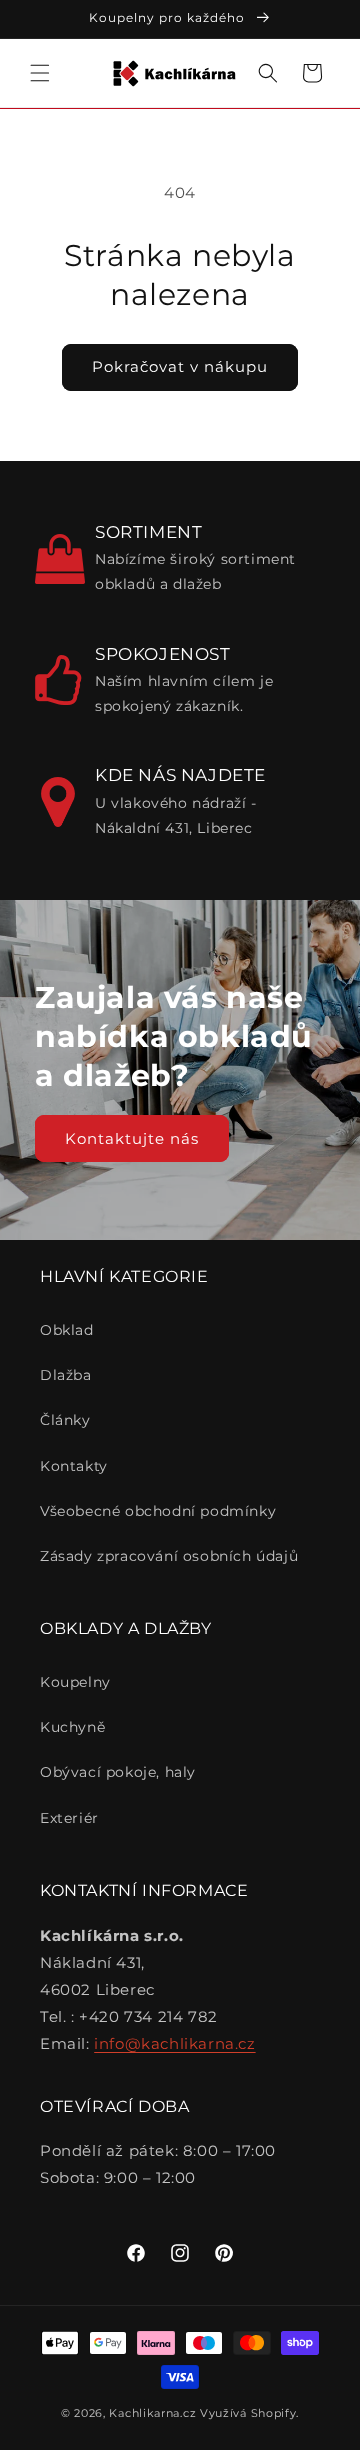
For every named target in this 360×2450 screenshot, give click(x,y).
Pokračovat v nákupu (180, 366)
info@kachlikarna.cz (174, 2043)
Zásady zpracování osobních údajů (169, 1556)
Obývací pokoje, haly (118, 1772)
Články (65, 1420)
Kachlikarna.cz (152, 2413)
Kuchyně (72, 1727)
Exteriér (69, 1818)
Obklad (67, 1330)
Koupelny (75, 1682)
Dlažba (66, 1375)
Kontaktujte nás (132, 1138)
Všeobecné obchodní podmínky (158, 1511)
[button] (40, 73)
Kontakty (74, 1466)
